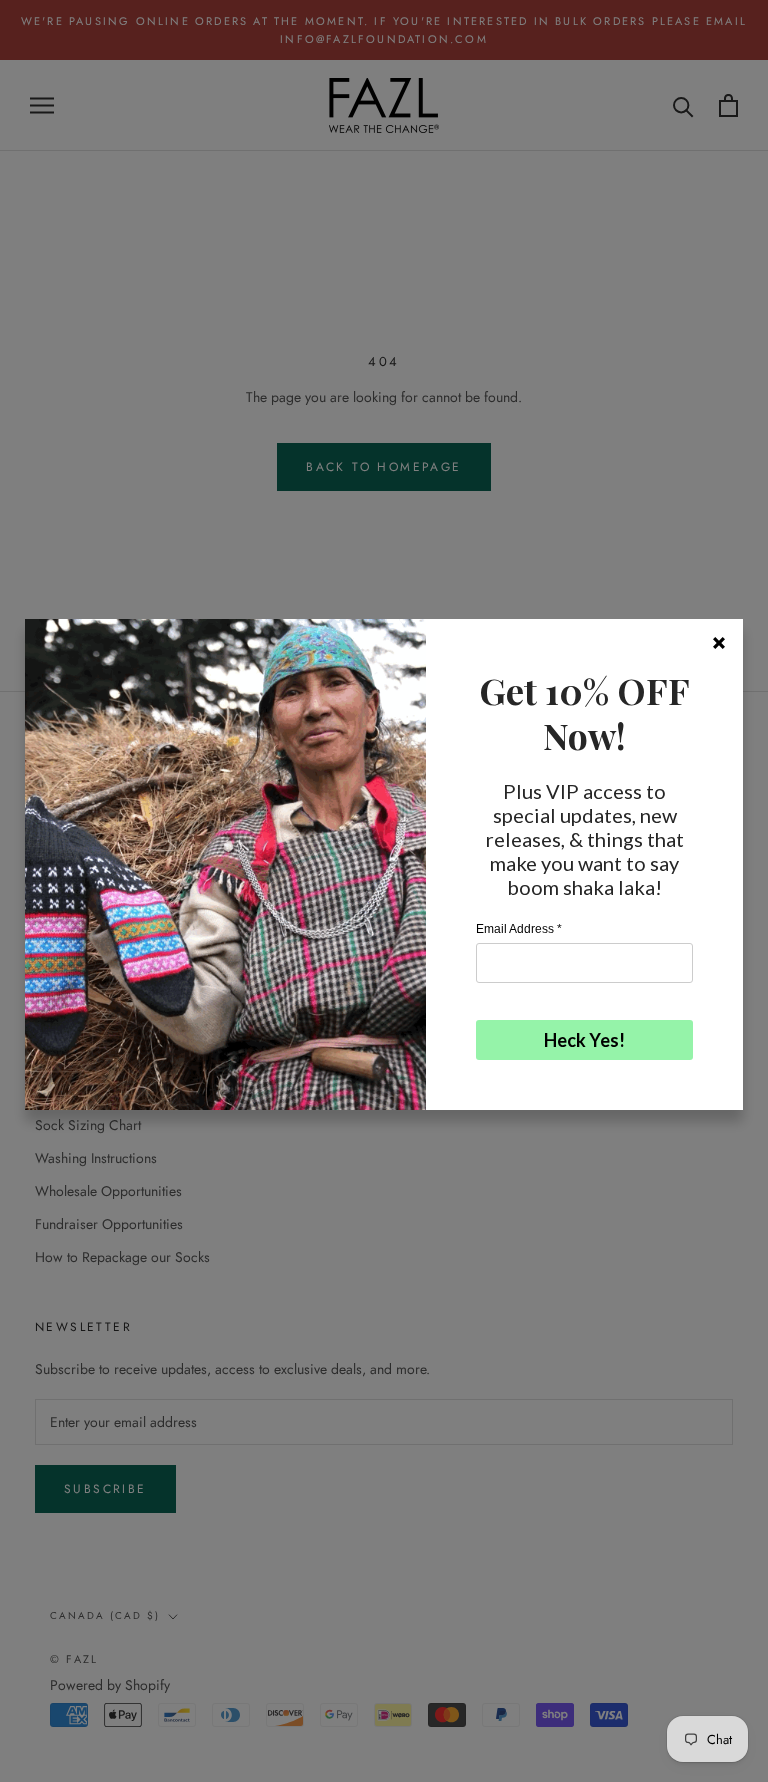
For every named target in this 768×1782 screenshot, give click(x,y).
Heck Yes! (584, 1040)
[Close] (719, 643)
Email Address (519, 929)
